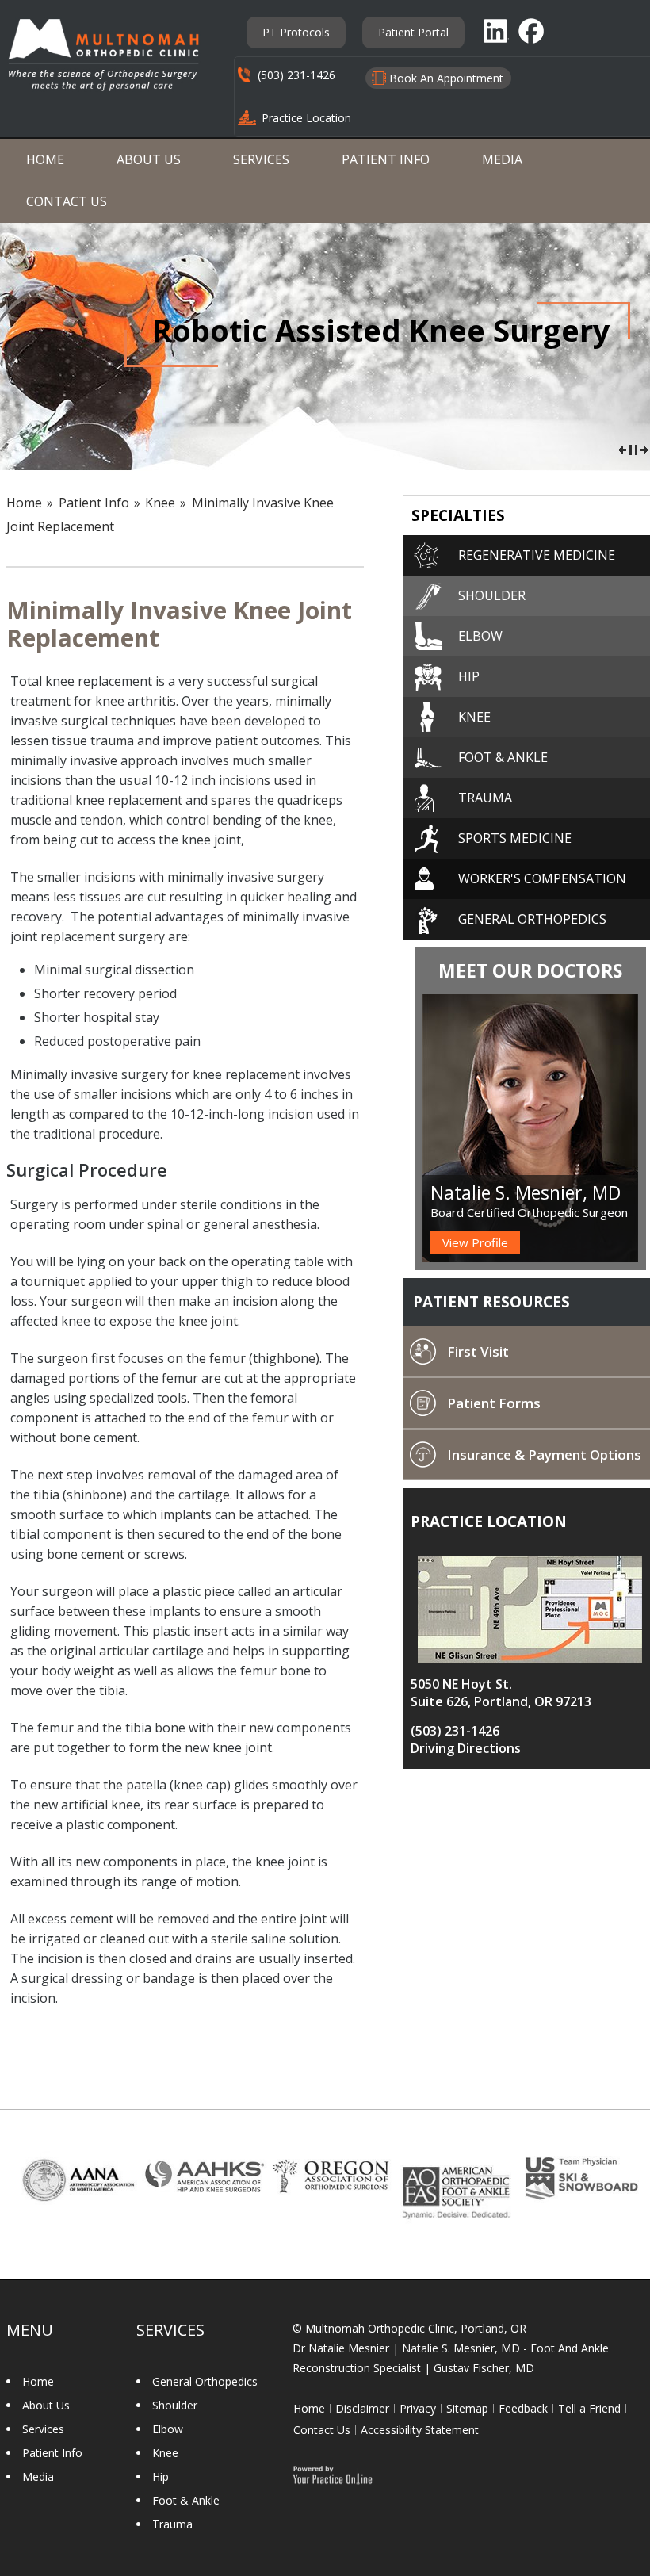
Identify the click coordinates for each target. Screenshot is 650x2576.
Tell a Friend (589, 2409)
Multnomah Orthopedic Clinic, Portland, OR (416, 2328)
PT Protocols (296, 32)
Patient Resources (491, 1302)
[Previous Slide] (622, 448)
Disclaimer (362, 2409)
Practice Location (306, 118)
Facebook (533, 31)
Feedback (523, 2409)
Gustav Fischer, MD (484, 2368)
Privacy (418, 2409)
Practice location (489, 1521)
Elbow (168, 2429)
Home (45, 159)
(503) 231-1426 (296, 75)
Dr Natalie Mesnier (341, 2348)
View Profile (475, 1242)
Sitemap (467, 2409)
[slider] (633, 448)
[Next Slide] (644, 448)
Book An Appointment (446, 78)
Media (502, 159)
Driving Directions (466, 1748)
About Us (149, 159)
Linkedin (496, 31)
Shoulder (175, 2405)
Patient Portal (413, 32)
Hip (161, 2476)
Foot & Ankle (186, 2500)
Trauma (172, 2524)
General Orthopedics (205, 2381)
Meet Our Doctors (530, 970)
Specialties (458, 515)
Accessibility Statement (420, 2430)
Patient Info (386, 159)
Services (261, 159)
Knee (160, 503)
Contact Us (67, 201)
